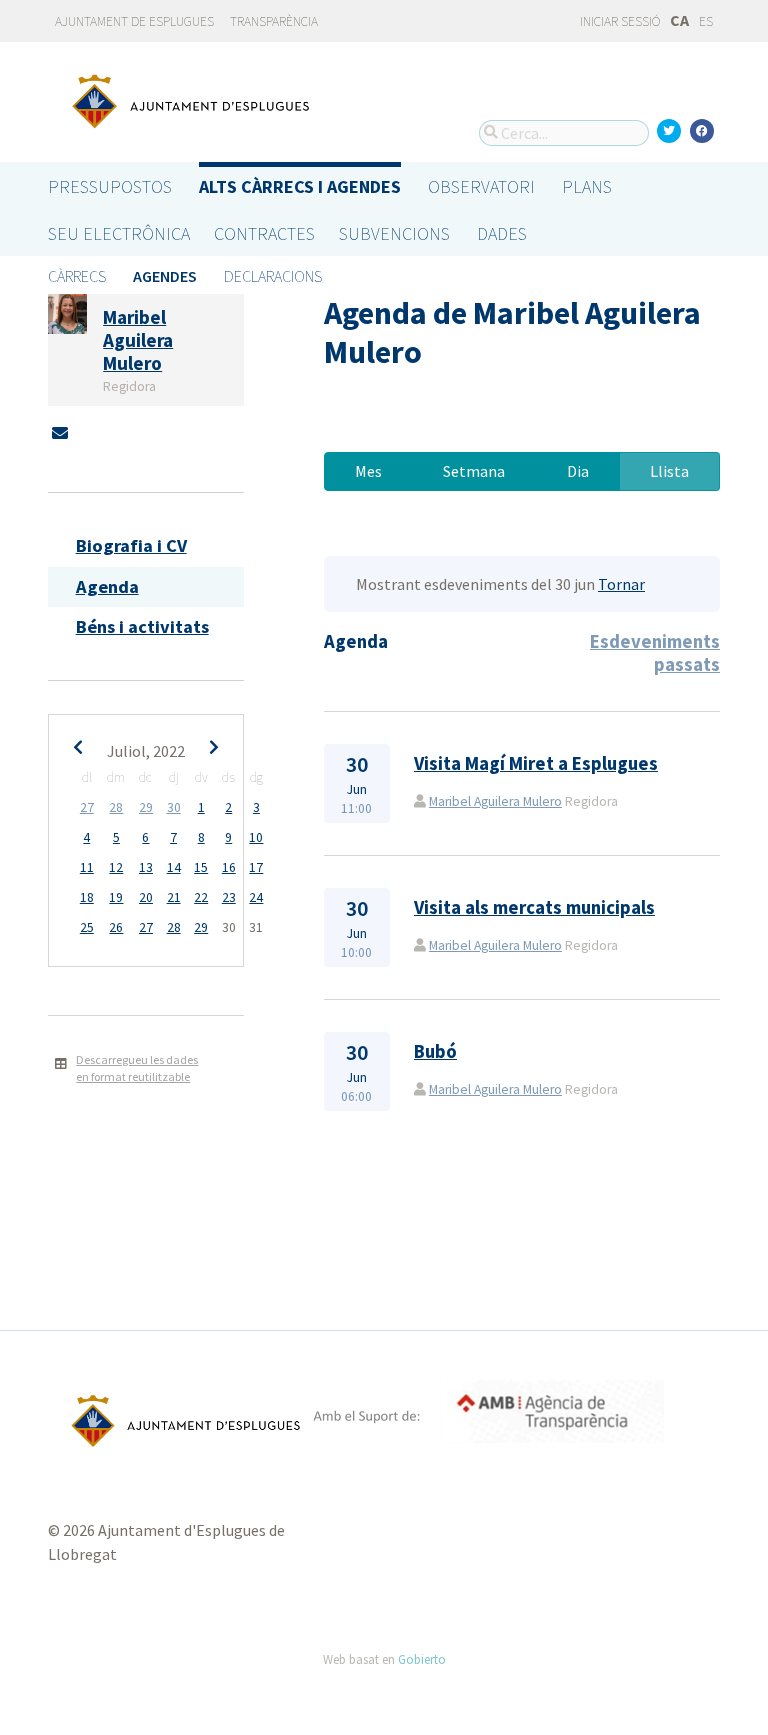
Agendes (165, 276)
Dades (502, 233)
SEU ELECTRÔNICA (119, 233)
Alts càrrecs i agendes (300, 186)
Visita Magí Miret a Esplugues (536, 763)
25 (87, 927)
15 (201, 867)
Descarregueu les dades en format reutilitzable (137, 1068)
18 (87, 897)
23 (229, 897)
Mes (368, 471)
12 (116, 867)
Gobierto (422, 1659)
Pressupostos (110, 186)
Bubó (435, 1051)
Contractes (264, 233)
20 (146, 897)
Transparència (274, 21)
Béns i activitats (142, 626)
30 (174, 807)
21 (174, 897)
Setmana (474, 471)
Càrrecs (77, 276)
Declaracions (273, 276)
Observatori (481, 186)
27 (87, 807)
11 (87, 867)
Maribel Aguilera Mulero (495, 801)
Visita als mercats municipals (534, 907)
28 (116, 807)
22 (201, 897)
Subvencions (394, 233)
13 (146, 867)
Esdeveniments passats (655, 652)
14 (174, 867)
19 (116, 897)
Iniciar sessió (619, 21)
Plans (587, 186)
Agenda (107, 586)
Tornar (621, 584)
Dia (578, 471)
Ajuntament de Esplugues (134, 21)
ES (706, 21)
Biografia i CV (131, 545)
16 (229, 867)
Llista (669, 471)
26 (116, 927)
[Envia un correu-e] (60, 433)
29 (146, 807)
